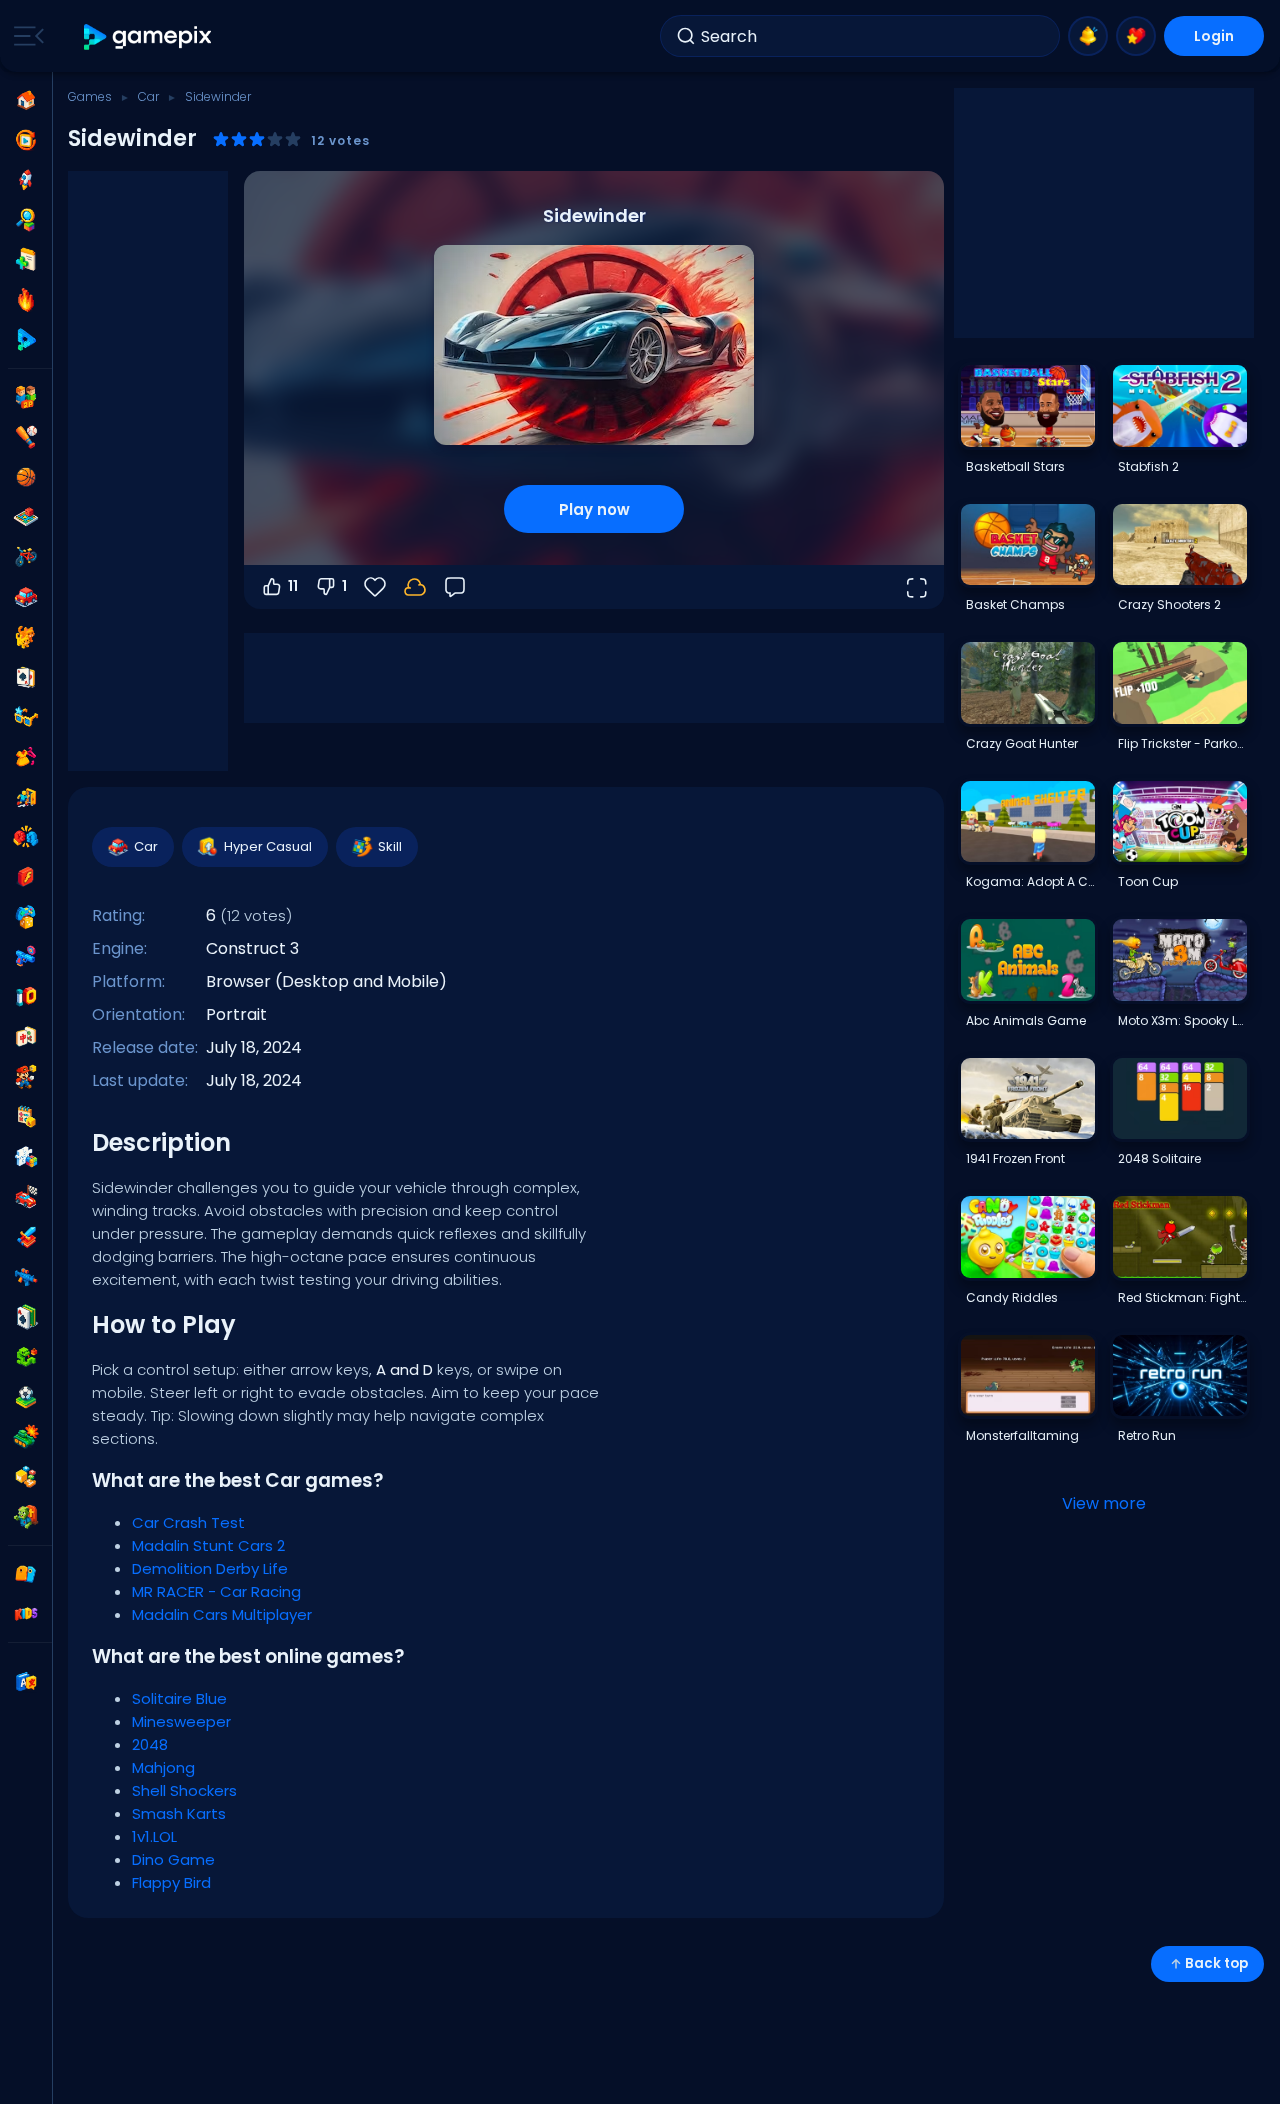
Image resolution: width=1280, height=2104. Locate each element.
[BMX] (26, 557)
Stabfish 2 (1148, 466)
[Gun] (26, 957)
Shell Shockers (184, 1790)
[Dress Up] (26, 757)
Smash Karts (179, 1813)
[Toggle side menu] (25, 36)
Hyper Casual (268, 846)
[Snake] (26, 1357)
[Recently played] (26, 140)
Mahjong (163, 1767)
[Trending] (26, 300)
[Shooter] (26, 1277)
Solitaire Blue (179, 1698)
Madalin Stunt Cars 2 (208, 1545)
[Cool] (26, 717)
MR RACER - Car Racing (216, 1591)
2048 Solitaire (1159, 1158)
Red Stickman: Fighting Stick (1182, 1297)
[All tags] (26, 1574)
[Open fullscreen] (916, 587)
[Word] (26, 1477)
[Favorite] (1136, 36)
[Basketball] (26, 477)
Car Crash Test (188, 1522)
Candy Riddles (1012, 1297)
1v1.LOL (154, 1836)
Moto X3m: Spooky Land (1182, 1020)
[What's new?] (1088, 36)
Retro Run (1147, 1435)
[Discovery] (26, 220)
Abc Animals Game (1026, 1020)
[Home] (26, 100)
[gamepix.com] (148, 36)
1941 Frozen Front (1015, 1158)
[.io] (26, 997)
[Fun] (26, 917)
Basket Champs (1015, 604)
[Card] (26, 677)
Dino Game (173, 1859)
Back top (1216, 1963)
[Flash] (26, 877)
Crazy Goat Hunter (1022, 743)
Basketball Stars (1015, 466)
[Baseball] (26, 437)
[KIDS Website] (26, 1614)
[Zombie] (26, 1517)
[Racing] (26, 1197)
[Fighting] (26, 837)
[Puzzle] (26, 1157)
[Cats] (26, 637)
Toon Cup (1148, 881)
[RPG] (26, 1237)
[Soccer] (26, 1397)
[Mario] (26, 1077)
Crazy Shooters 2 (1169, 604)
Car (148, 96)
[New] (26, 260)
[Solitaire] (26, 1317)
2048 (150, 1744)
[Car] (26, 597)
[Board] (26, 517)
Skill (390, 846)
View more (1104, 1503)
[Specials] (26, 340)
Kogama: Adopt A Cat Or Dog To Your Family (1030, 881)
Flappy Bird (171, 1882)
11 (293, 586)
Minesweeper (181, 1721)
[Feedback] (455, 587)
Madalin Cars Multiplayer (222, 1614)
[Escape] (26, 797)
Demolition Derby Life (210, 1568)
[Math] (26, 1117)
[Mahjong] (26, 1037)
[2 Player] (26, 397)
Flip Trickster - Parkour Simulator (1182, 743)
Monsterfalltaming (1022, 1435)
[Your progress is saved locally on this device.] (415, 587)
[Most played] (26, 180)
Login (1214, 36)
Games (90, 96)
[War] (26, 1437)
